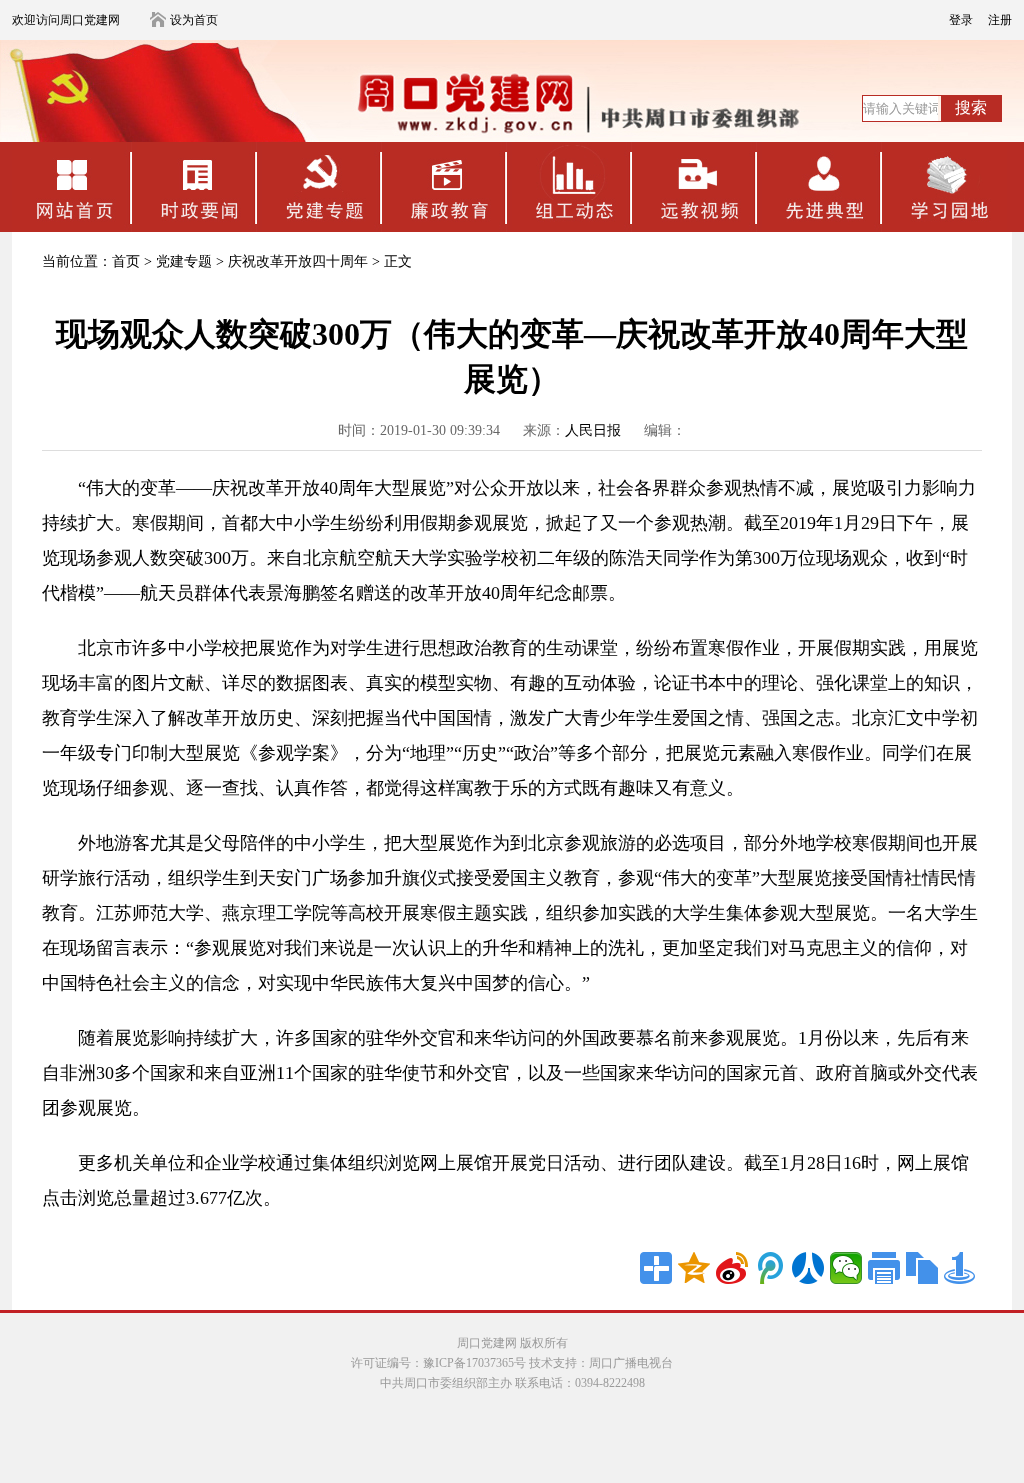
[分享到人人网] (808, 1268)
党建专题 (184, 261)
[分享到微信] (846, 1268)
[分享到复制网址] (922, 1268)
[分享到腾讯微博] (770, 1268)
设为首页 (194, 20)
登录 (961, 20)
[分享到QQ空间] (694, 1268)
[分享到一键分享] (960, 1268)
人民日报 (593, 430)
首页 (126, 261)
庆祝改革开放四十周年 (298, 261)
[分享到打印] (884, 1268)
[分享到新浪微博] (732, 1268)
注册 (1000, 20)
